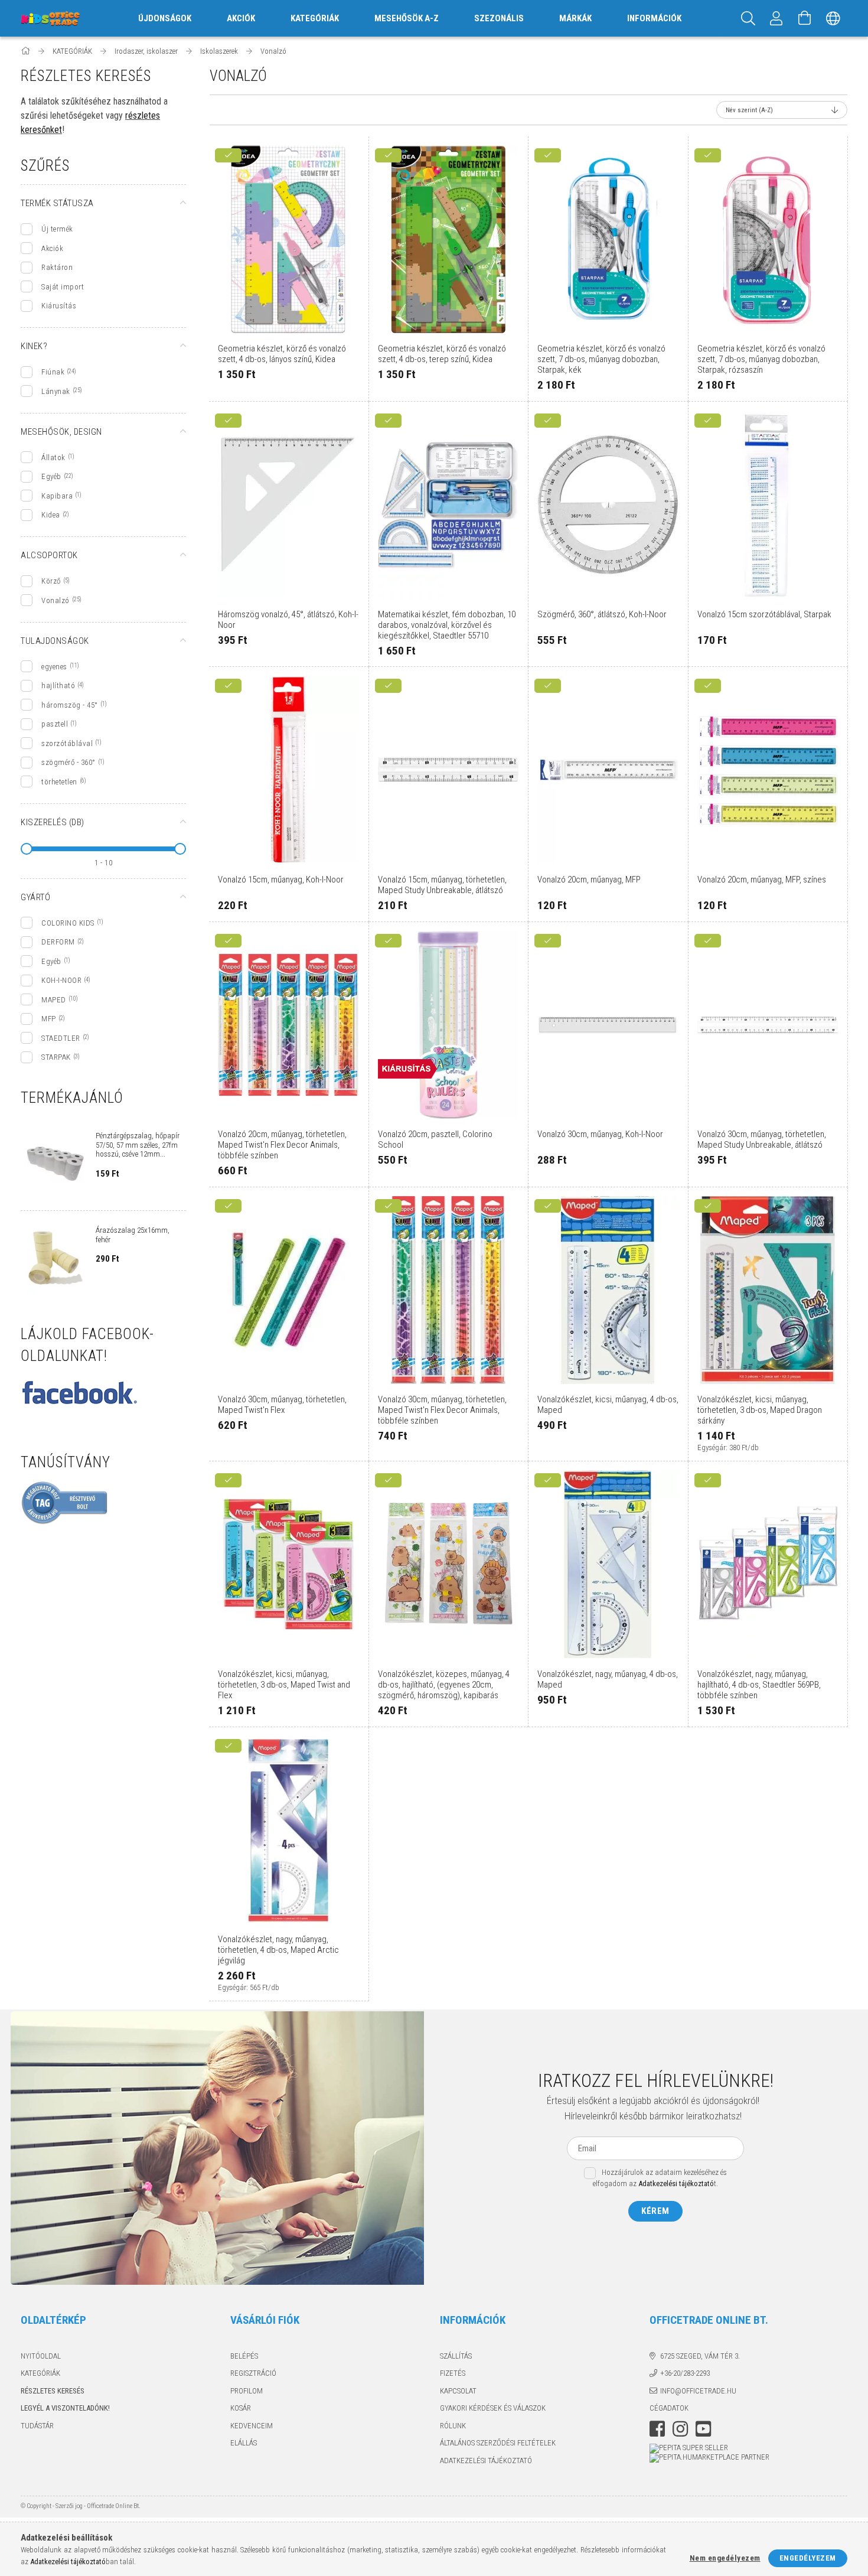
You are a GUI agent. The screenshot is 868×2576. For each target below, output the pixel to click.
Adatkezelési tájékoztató (486, 2461)
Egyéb (51, 476)
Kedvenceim (252, 2426)
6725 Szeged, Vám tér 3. (700, 2356)
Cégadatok (669, 2408)
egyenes (54, 667)
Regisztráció (253, 2373)
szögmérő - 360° (68, 762)
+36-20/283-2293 (685, 2373)
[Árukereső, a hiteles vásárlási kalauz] (65, 1502)
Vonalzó (56, 600)
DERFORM (58, 942)
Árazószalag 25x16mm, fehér (133, 1235)
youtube (703, 2429)
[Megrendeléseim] (776, 18)
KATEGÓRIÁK (40, 2373)
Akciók (52, 248)
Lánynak (56, 391)
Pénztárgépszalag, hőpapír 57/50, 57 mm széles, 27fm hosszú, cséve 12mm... (138, 1145)
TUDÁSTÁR (37, 2426)
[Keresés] (748, 18)
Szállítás (456, 2356)
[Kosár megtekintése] (805, 18)
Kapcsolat (458, 2391)
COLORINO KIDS (68, 923)
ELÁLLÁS (244, 2443)
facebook (657, 2429)
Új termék (57, 229)
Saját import (63, 287)
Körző (51, 581)
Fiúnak (53, 372)
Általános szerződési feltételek (498, 2443)
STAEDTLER (61, 1038)
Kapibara (57, 496)
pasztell (55, 724)
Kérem (655, 2211)
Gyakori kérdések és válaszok (493, 2408)
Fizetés (453, 2373)
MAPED (54, 1000)
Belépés (244, 2356)
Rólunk (453, 2426)
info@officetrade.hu (698, 2391)
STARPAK (56, 1057)
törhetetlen (59, 782)
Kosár (241, 2408)
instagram (680, 2429)
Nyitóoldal (41, 2356)
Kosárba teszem (295, 331)
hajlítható (58, 685)
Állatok (53, 457)
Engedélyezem (808, 2558)
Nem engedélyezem (725, 2558)
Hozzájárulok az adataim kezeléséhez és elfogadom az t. (660, 2178)
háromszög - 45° (70, 705)
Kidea (51, 515)
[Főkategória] (26, 51)
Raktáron (57, 267)
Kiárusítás (59, 306)
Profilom (247, 2391)
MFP (49, 1019)
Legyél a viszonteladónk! (65, 2408)
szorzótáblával (67, 743)
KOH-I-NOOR (61, 980)
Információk (654, 18)
